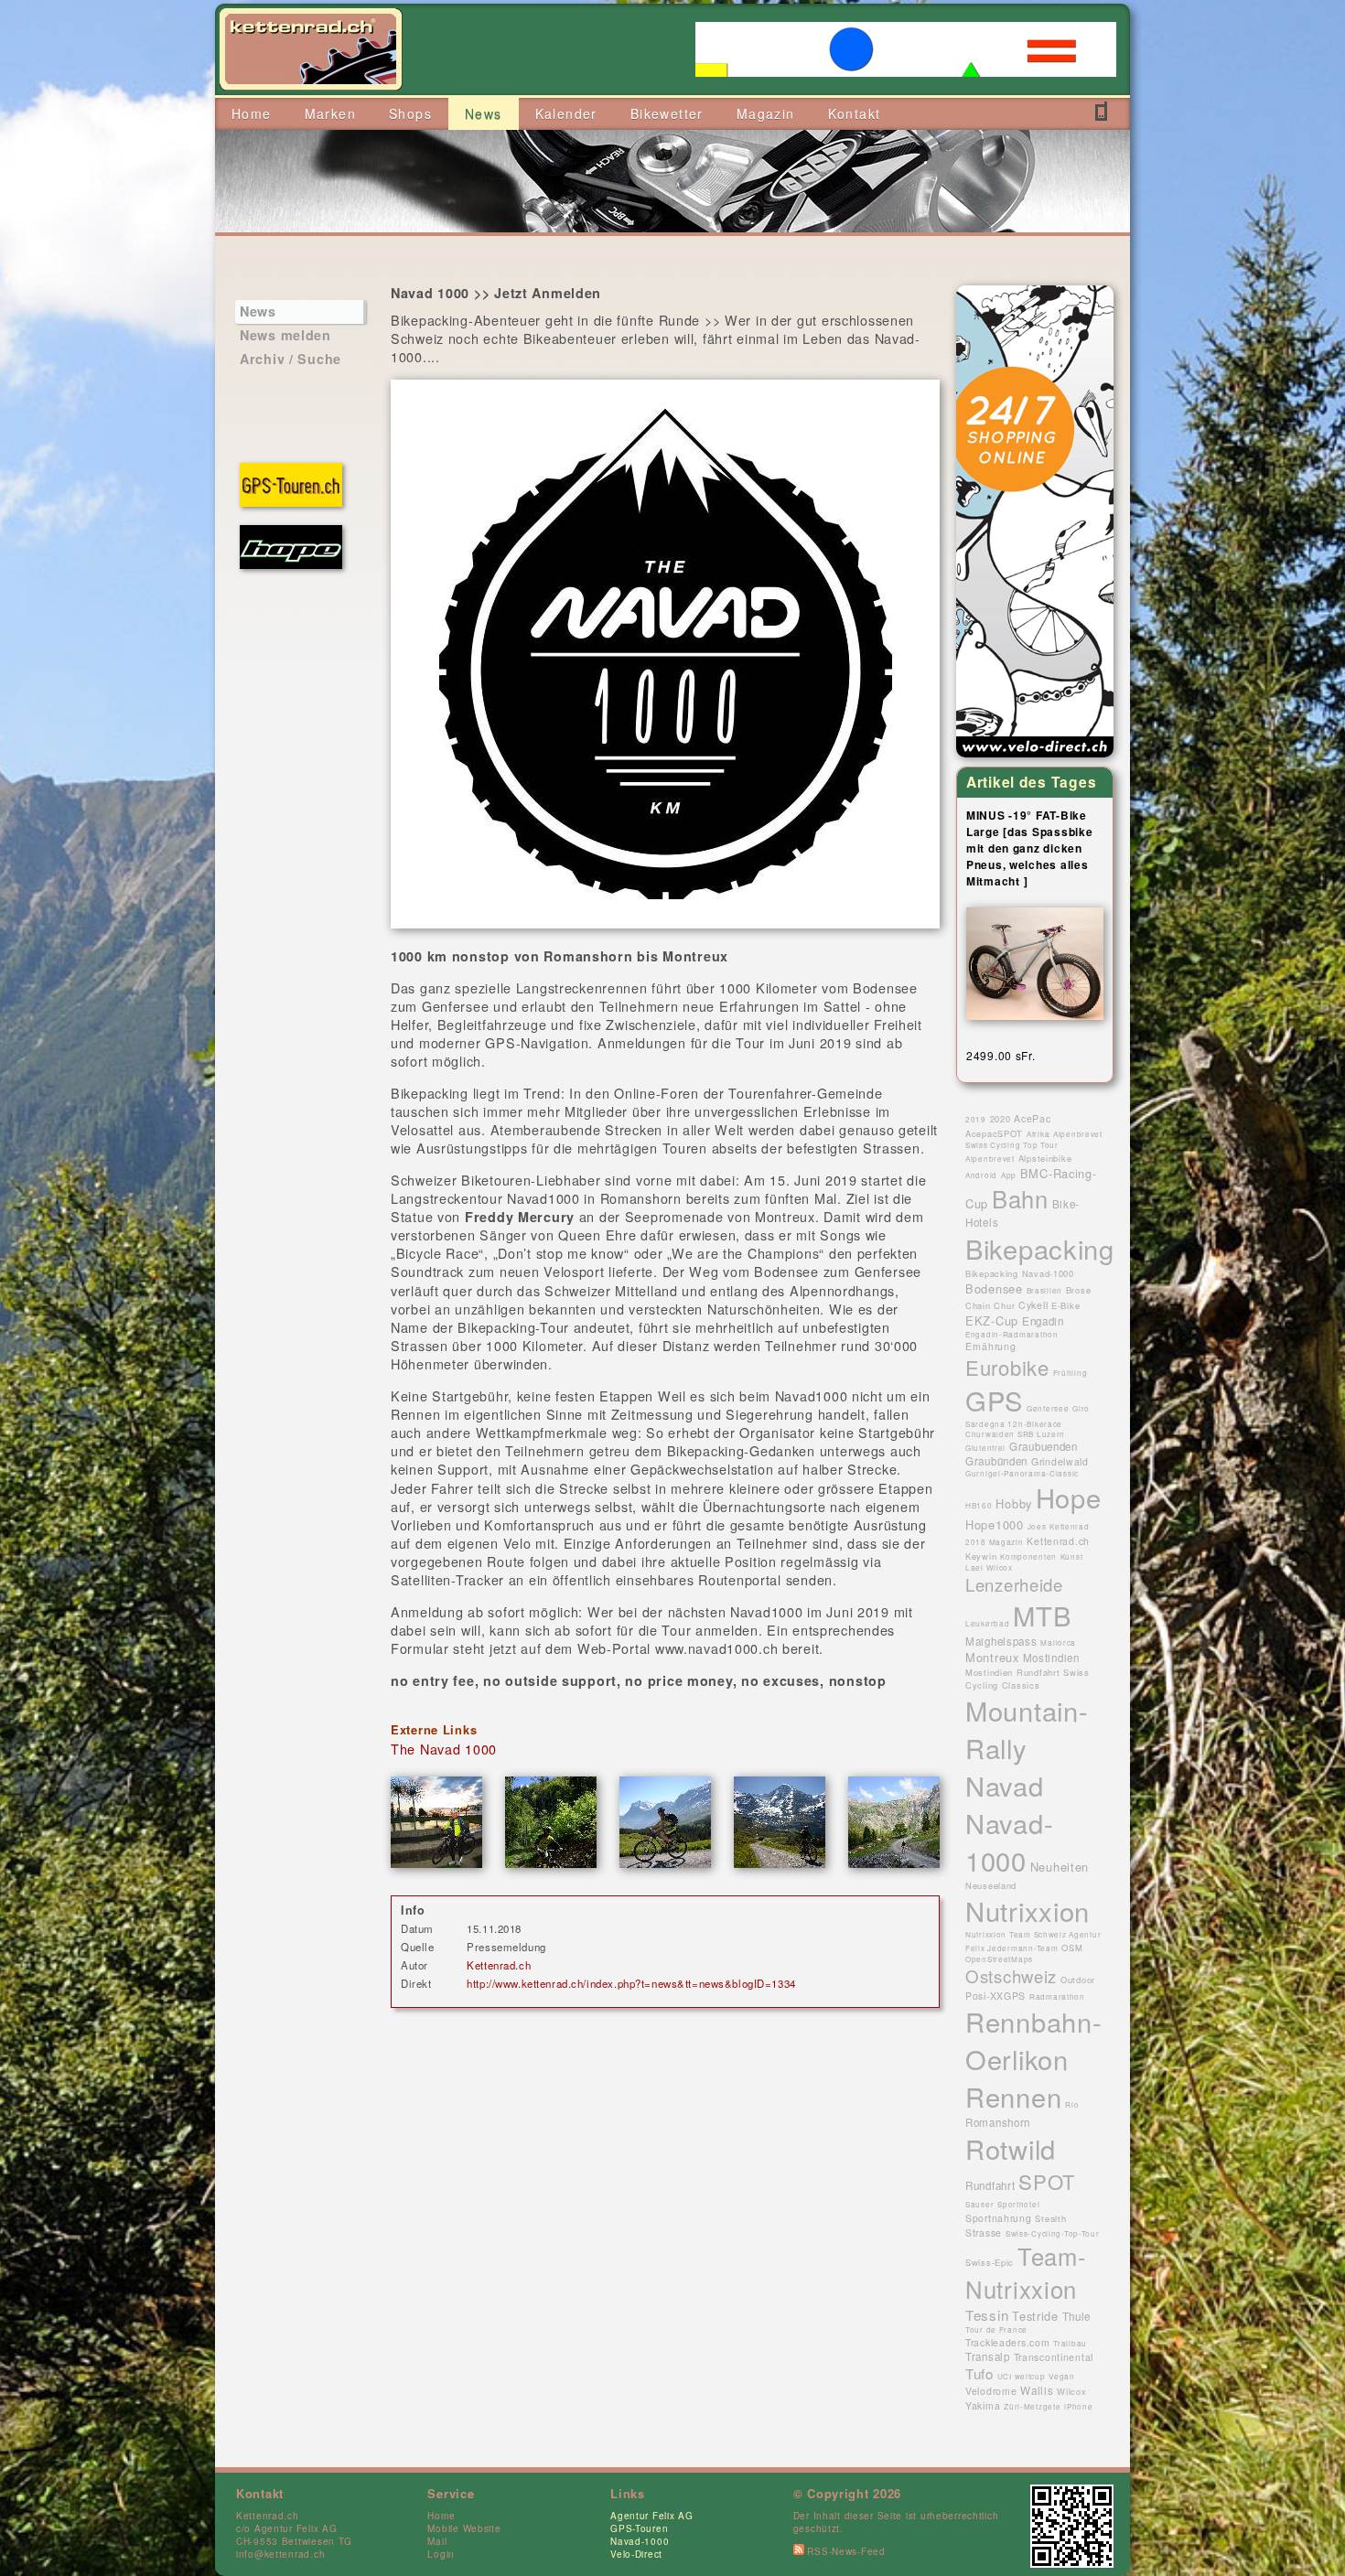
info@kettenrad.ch (280, 2554)
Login (441, 2554)
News (258, 311)
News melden (285, 335)
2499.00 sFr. (1001, 1055)
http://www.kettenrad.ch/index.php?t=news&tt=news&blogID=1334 (631, 1983)
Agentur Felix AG (652, 2516)
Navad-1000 (640, 2541)
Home (441, 2516)
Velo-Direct (636, 2554)
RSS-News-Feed (845, 2551)
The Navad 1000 (444, 1749)
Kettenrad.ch (499, 1965)
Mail (437, 2541)
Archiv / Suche (291, 359)
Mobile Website (464, 2528)
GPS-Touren (639, 2528)
